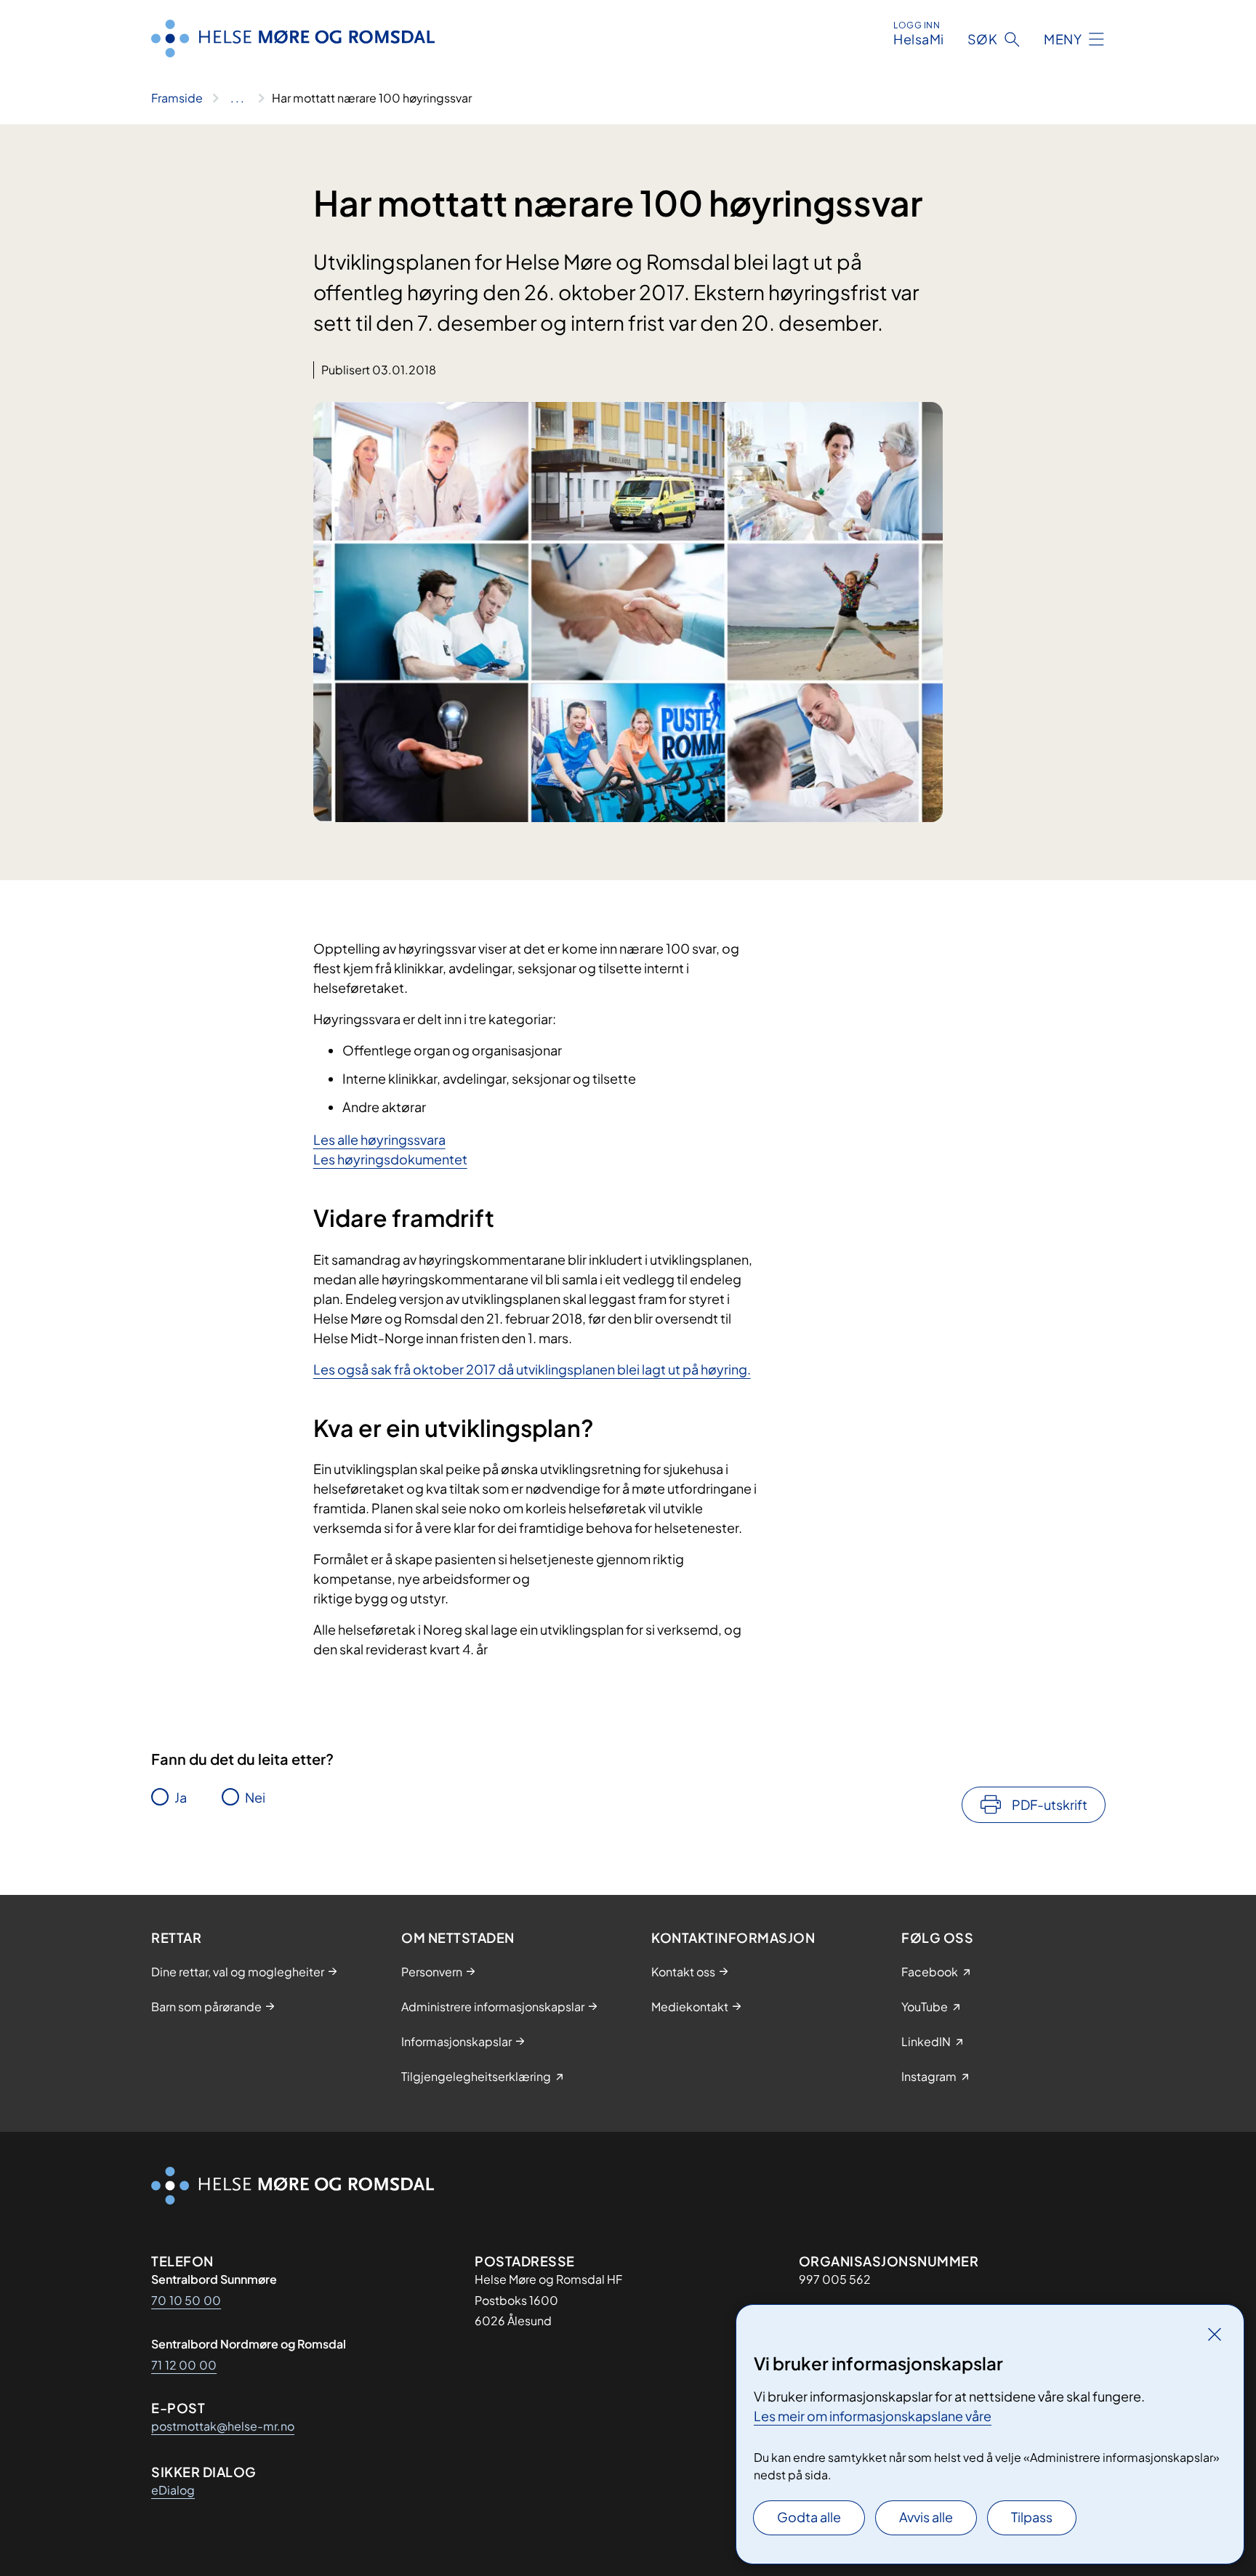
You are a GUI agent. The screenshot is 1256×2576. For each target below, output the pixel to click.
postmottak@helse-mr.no (223, 2426)
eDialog (173, 2490)
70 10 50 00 (186, 2300)
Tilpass (1032, 2517)
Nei (255, 1797)
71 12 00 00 (184, 2365)
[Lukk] (1215, 2334)
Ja (181, 1797)
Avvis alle (926, 2517)
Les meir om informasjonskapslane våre (873, 2416)
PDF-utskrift (1050, 1804)
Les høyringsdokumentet (390, 1159)
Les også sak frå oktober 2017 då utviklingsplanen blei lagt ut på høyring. (532, 1369)
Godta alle (809, 2517)
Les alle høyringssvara (379, 1139)
